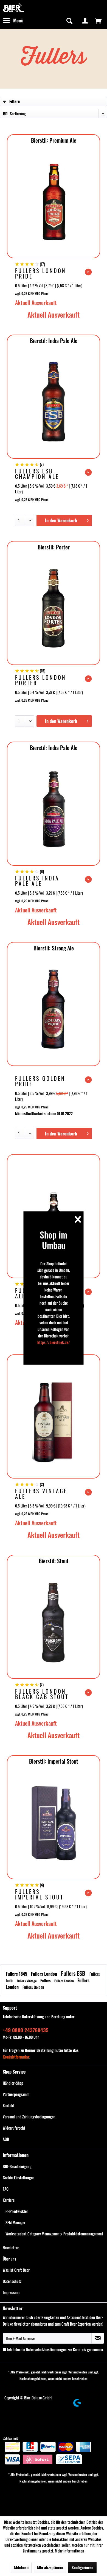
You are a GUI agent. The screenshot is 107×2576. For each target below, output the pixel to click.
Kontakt (9, 2105)
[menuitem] (13, 21)
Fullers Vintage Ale (41, 1494)
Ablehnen (21, 2567)
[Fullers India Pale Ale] (54, 809)
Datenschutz (12, 2281)
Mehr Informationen (70, 2551)
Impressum (11, 2292)
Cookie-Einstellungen (19, 2178)
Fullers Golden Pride (40, 1081)
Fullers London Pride (41, 273)
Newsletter (11, 2248)
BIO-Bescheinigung (17, 2166)
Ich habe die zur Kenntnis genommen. (56, 2350)
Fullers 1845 (17, 1974)
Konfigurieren (82, 2567)
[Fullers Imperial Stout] (54, 1823)
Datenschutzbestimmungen (46, 2350)
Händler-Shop (13, 2083)
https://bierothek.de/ (54, 1342)
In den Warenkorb (61, 520)
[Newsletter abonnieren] (98, 2338)
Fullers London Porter (41, 680)
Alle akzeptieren (50, 2567)
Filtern (14, 101)
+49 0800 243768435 (26, 2030)
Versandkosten (78, 2372)
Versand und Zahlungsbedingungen (29, 2117)
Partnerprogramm (16, 2094)
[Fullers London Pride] (54, 202)
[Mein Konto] (85, 21)
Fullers (46, 1981)
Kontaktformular (16, 2057)
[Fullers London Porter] (54, 608)
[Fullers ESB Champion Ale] (54, 402)
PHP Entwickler (17, 2211)
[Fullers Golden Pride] (54, 1009)
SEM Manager (16, 2222)
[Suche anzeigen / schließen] (69, 21)
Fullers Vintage (27, 1981)
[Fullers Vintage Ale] (54, 1422)
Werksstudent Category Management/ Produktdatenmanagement (54, 2234)
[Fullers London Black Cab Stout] (54, 1622)
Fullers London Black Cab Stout (42, 1694)
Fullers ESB (74, 1973)
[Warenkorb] (98, 21)
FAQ (6, 2189)
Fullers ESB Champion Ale (37, 474)
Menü (18, 20)
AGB (6, 2139)
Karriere (9, 2200)
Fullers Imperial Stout (39, 1894)
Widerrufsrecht (14, 2128)
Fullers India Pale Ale (37, 881)
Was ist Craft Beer (16, 2270)
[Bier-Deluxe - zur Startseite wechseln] (13, 8)
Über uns (9, 2259)
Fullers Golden (33, 1987)
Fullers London (45, 1974)
